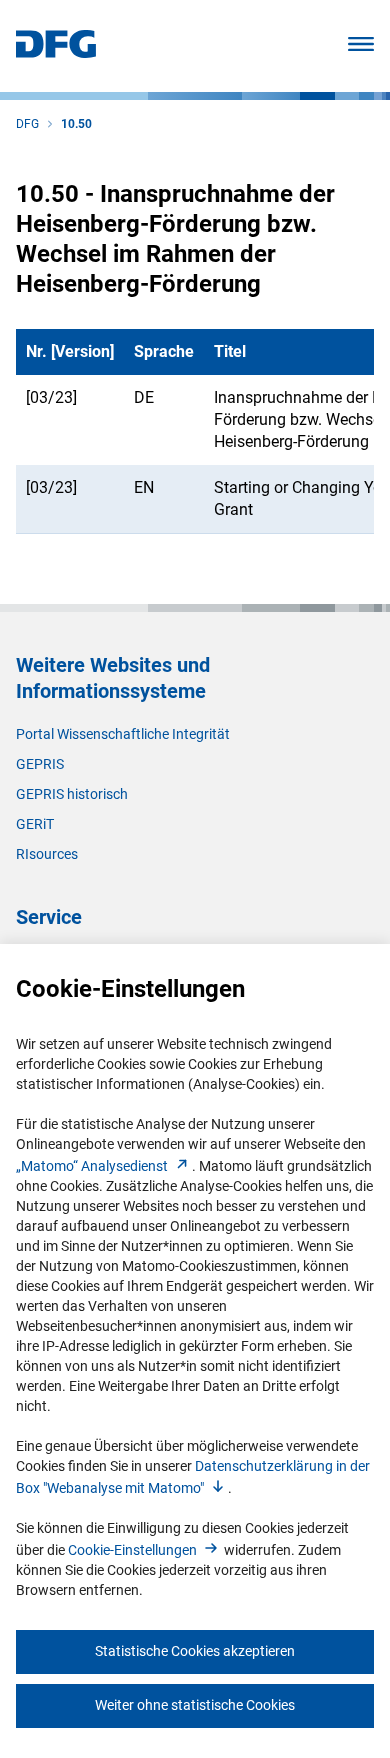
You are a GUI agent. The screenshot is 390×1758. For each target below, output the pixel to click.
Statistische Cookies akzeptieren (195, 1651)
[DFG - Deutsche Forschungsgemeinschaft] (56, 52)
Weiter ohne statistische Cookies (195, 1705)
